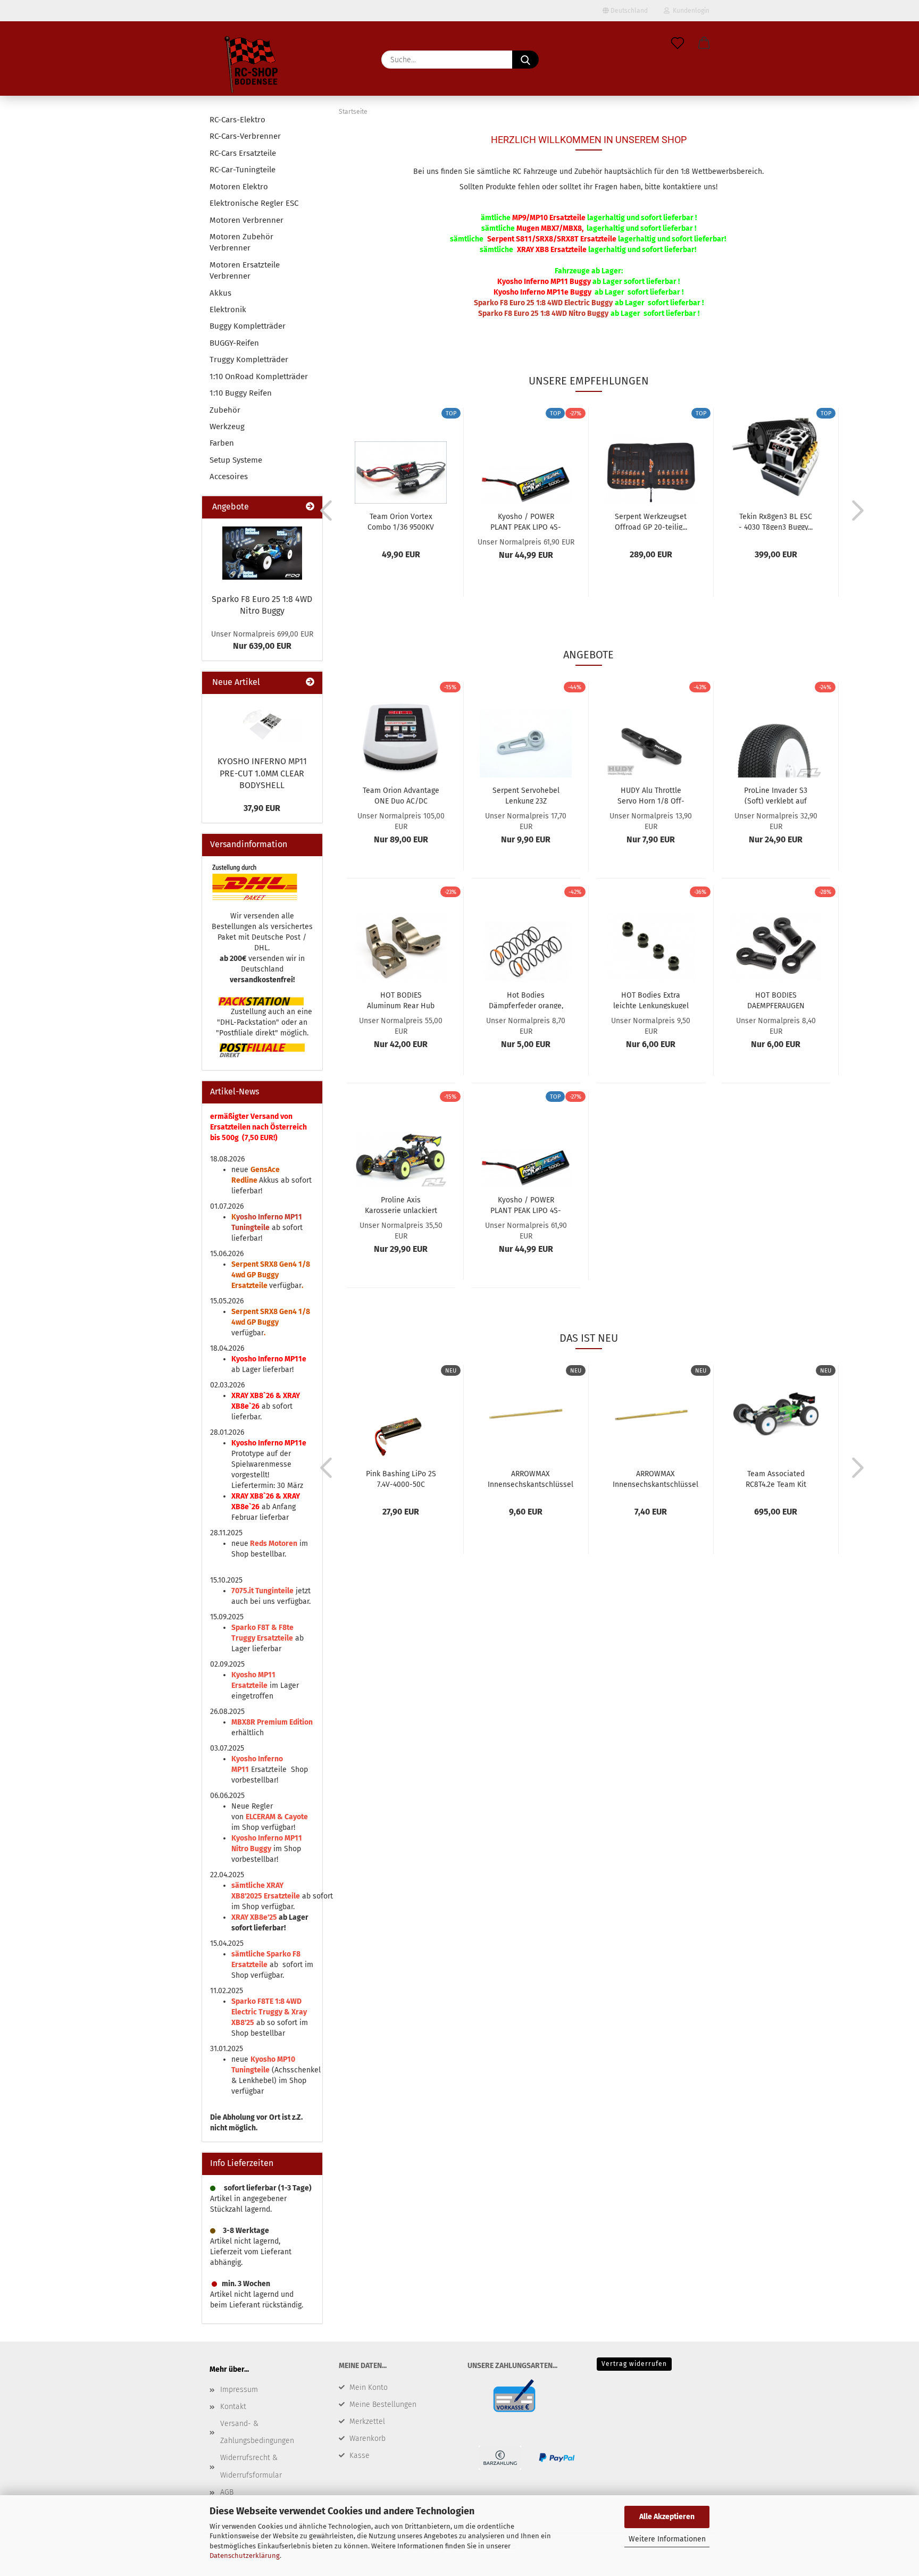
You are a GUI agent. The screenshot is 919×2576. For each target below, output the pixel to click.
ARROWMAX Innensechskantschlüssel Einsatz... (655, 1478)
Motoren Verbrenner (247, 220)
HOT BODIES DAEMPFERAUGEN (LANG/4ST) (776, 1000)
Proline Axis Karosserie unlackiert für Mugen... (401, 1205)
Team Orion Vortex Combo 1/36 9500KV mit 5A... (401, 521)
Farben (222, 443)
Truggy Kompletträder (249, 359)
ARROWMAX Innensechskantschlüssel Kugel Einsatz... (530, 1478)
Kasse (360, 2456)
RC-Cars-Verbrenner (245, 136)
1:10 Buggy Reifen (241, 393)
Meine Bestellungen (383, 2404)
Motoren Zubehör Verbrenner (241, 242)
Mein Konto (369, 2387)
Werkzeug (227, 426)
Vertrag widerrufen (634, 2364)
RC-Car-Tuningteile (243, 170)
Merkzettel (367, 2422)
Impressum (239, 2390)
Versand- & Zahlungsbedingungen (257, 2432)
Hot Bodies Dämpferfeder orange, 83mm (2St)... (526, 1000)
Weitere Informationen (667, 2539)
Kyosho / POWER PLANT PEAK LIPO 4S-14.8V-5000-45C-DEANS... (526, 521)
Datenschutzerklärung (245, 2556)
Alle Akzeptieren (667, 2517)
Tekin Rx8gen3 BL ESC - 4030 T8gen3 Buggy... (776, 521)
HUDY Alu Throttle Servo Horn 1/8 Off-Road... (651, 795)
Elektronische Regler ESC (254, 203)
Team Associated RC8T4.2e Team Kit (776, 1478)
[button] (704, 44)
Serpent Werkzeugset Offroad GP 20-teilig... (651, 521)
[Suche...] (525, 60)
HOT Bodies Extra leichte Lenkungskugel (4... (651, 1000)
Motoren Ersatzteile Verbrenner (245, 270)
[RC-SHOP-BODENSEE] (252, 66)
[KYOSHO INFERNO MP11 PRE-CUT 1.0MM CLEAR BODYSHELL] (262, 722)
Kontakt (233, 2407)
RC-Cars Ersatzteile (243, 153)
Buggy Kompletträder (248, 326)
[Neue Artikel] (310, 683)
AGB (227, 2492)
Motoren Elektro (239, 187)
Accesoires (229, 476)
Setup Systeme (236, 460)
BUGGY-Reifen (234, 343)
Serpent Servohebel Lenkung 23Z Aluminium (526, 795)
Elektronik (228, 310)
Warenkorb (367, 2439)
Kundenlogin (690, 11)
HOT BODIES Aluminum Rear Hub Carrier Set (401, 1000)
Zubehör (225, 410)
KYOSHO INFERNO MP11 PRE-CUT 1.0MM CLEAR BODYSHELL (262, 773)
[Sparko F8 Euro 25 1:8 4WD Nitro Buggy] (262, 553)
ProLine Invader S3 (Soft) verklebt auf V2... (776, 795)
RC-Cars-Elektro (237, 120)
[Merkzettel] (678, 44)
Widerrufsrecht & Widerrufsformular (251, 2466)
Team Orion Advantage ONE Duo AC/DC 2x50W (401, 795)
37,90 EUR (262, 808)
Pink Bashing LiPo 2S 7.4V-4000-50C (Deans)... (401, 1478)
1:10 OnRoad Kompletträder (259, 377)
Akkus (220, 293)
